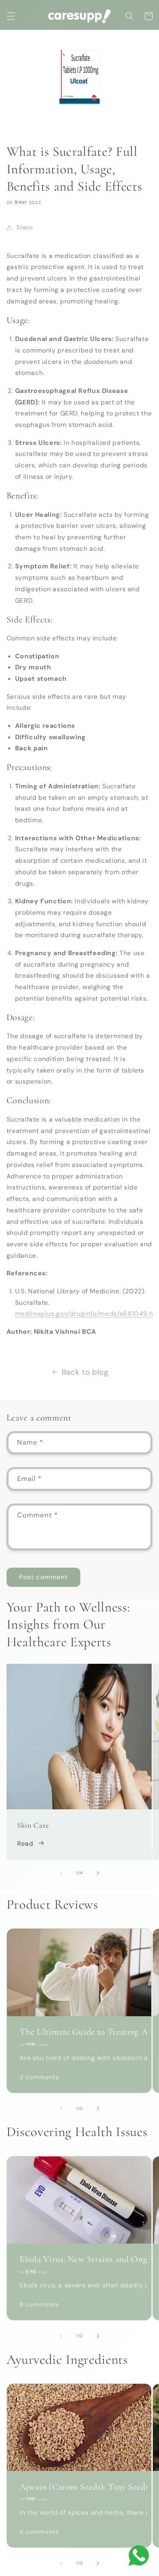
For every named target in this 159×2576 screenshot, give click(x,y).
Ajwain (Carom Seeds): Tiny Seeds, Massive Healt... (79, 2487)
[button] (11, 16)
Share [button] (25, 227)
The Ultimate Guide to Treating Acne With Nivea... (79, 2032)
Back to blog (85, 1372)
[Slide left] (61, 1873)
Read (25, 1843)
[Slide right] (98, 1873)
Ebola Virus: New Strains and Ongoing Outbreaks (79, 2259)
